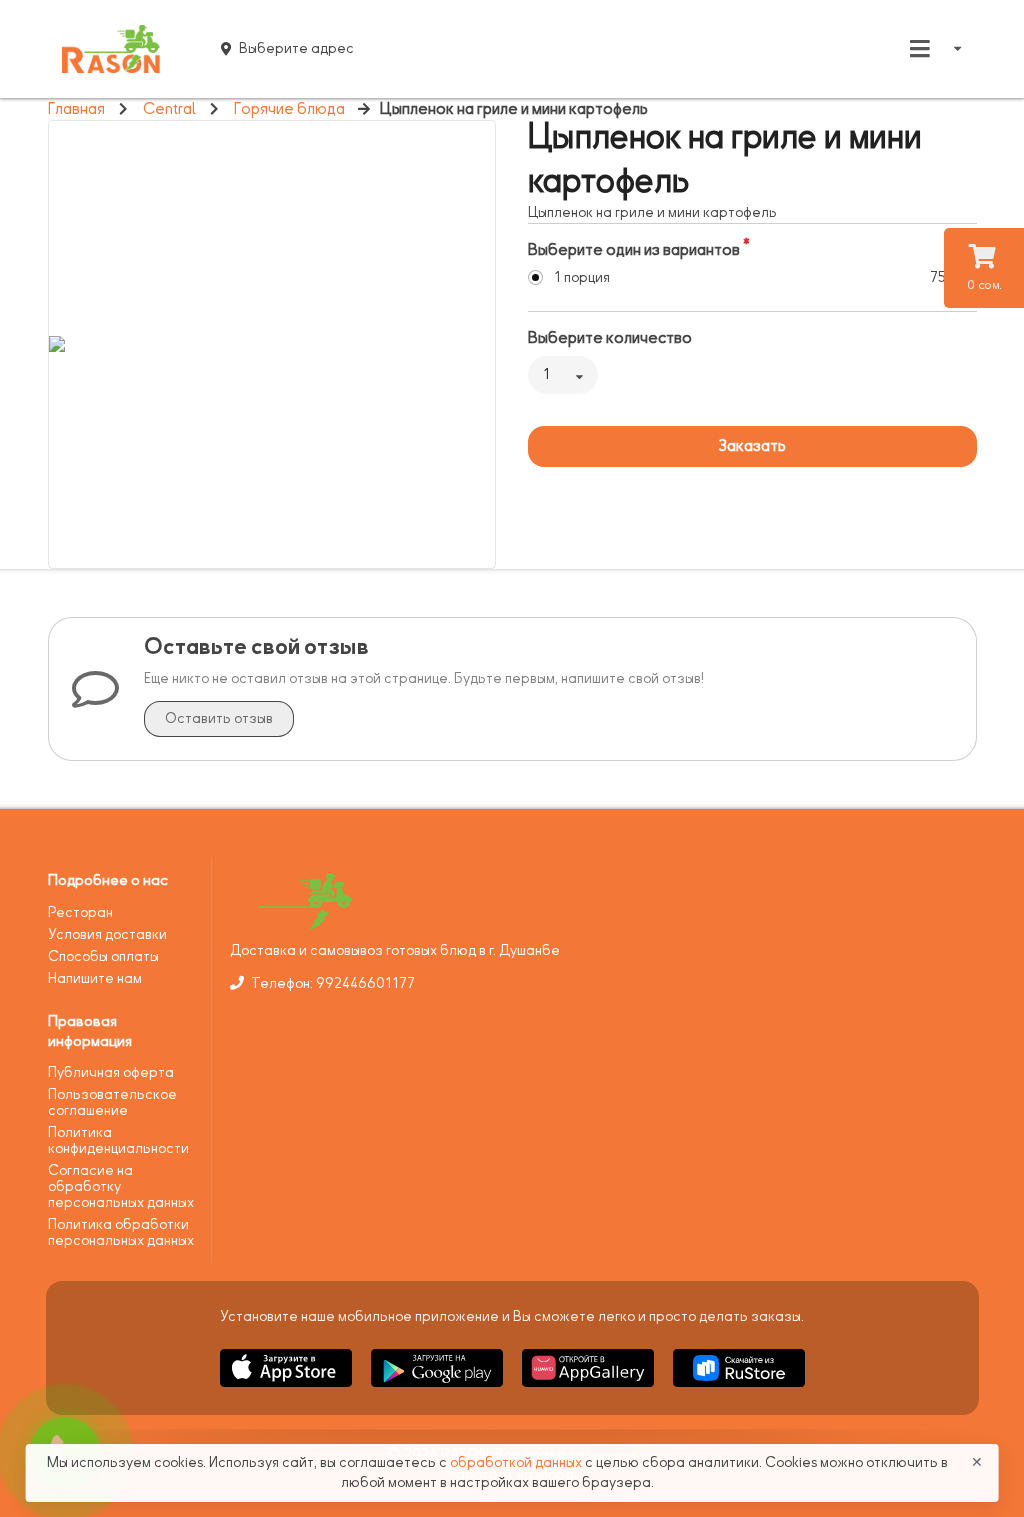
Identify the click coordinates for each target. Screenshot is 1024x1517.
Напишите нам (95, 978)
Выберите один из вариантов (634, 250)
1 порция (582, 277)
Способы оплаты (103, 956)
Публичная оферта (111, 1072)
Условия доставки (107, 934)
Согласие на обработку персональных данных (121, 1186)
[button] (287, 1390)
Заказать (752, 446)
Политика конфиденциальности (118, 1140)
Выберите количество (610, 338)
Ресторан (80, 912)
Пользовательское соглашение (112, 1102)
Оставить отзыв (219, 718)
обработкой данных (517, 1462)
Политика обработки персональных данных (121, 1232)
